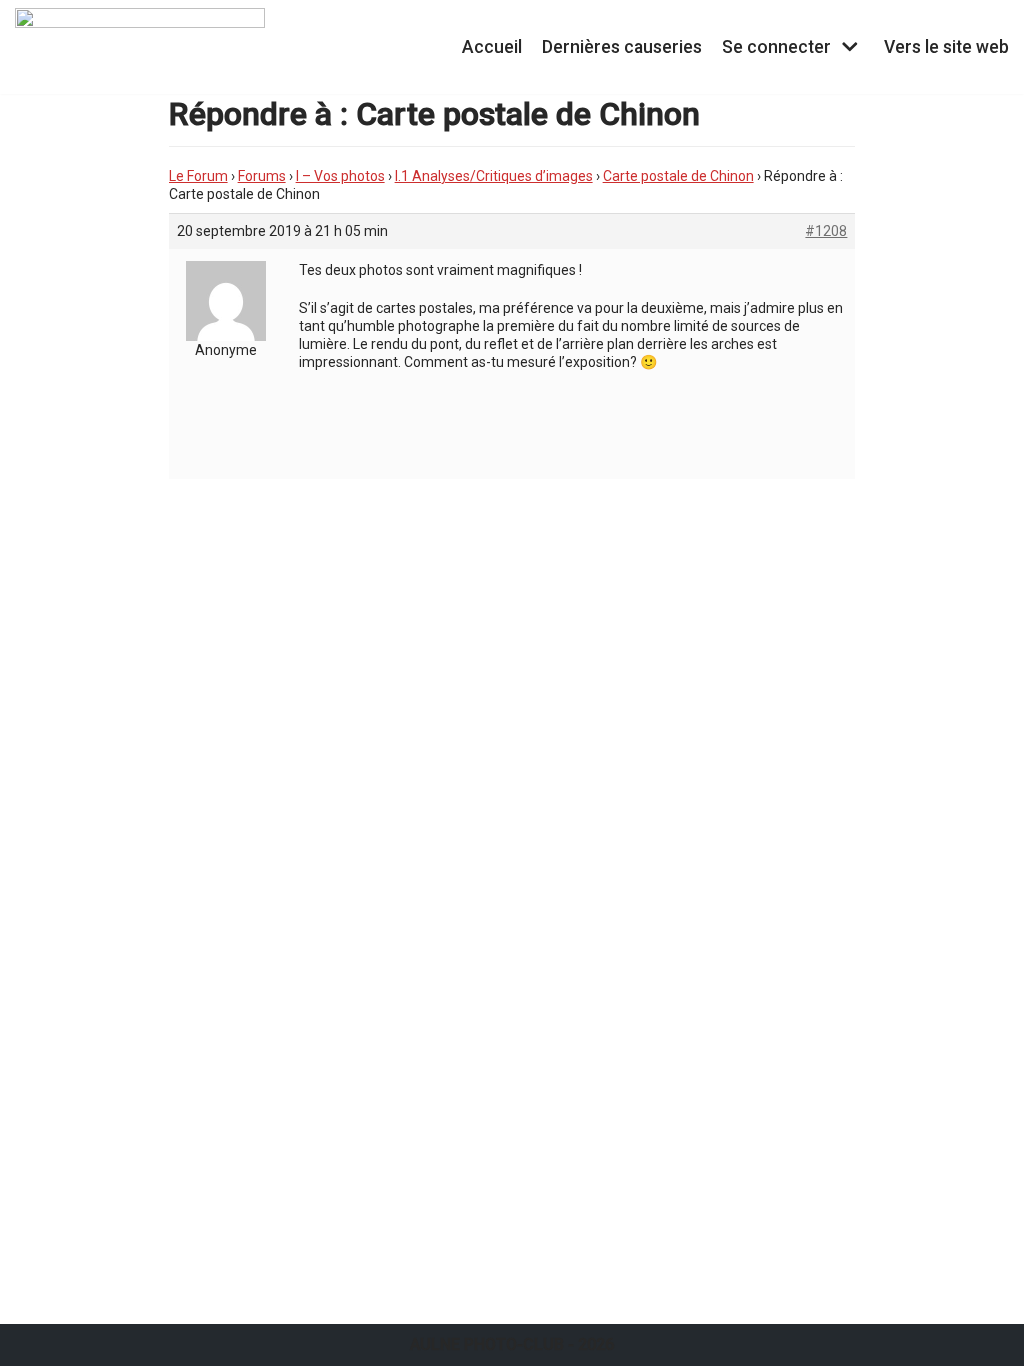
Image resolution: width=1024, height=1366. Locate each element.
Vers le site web (946, 47)
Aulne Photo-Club (487, 1344)
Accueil (492, 47)
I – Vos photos (340, 176)
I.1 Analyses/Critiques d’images (494, 176)
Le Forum (198, 176)
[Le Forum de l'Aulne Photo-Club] (140, 47)
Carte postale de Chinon (678, 176)
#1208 (826, 231)
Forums (262, 176)
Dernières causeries (622, 47)
